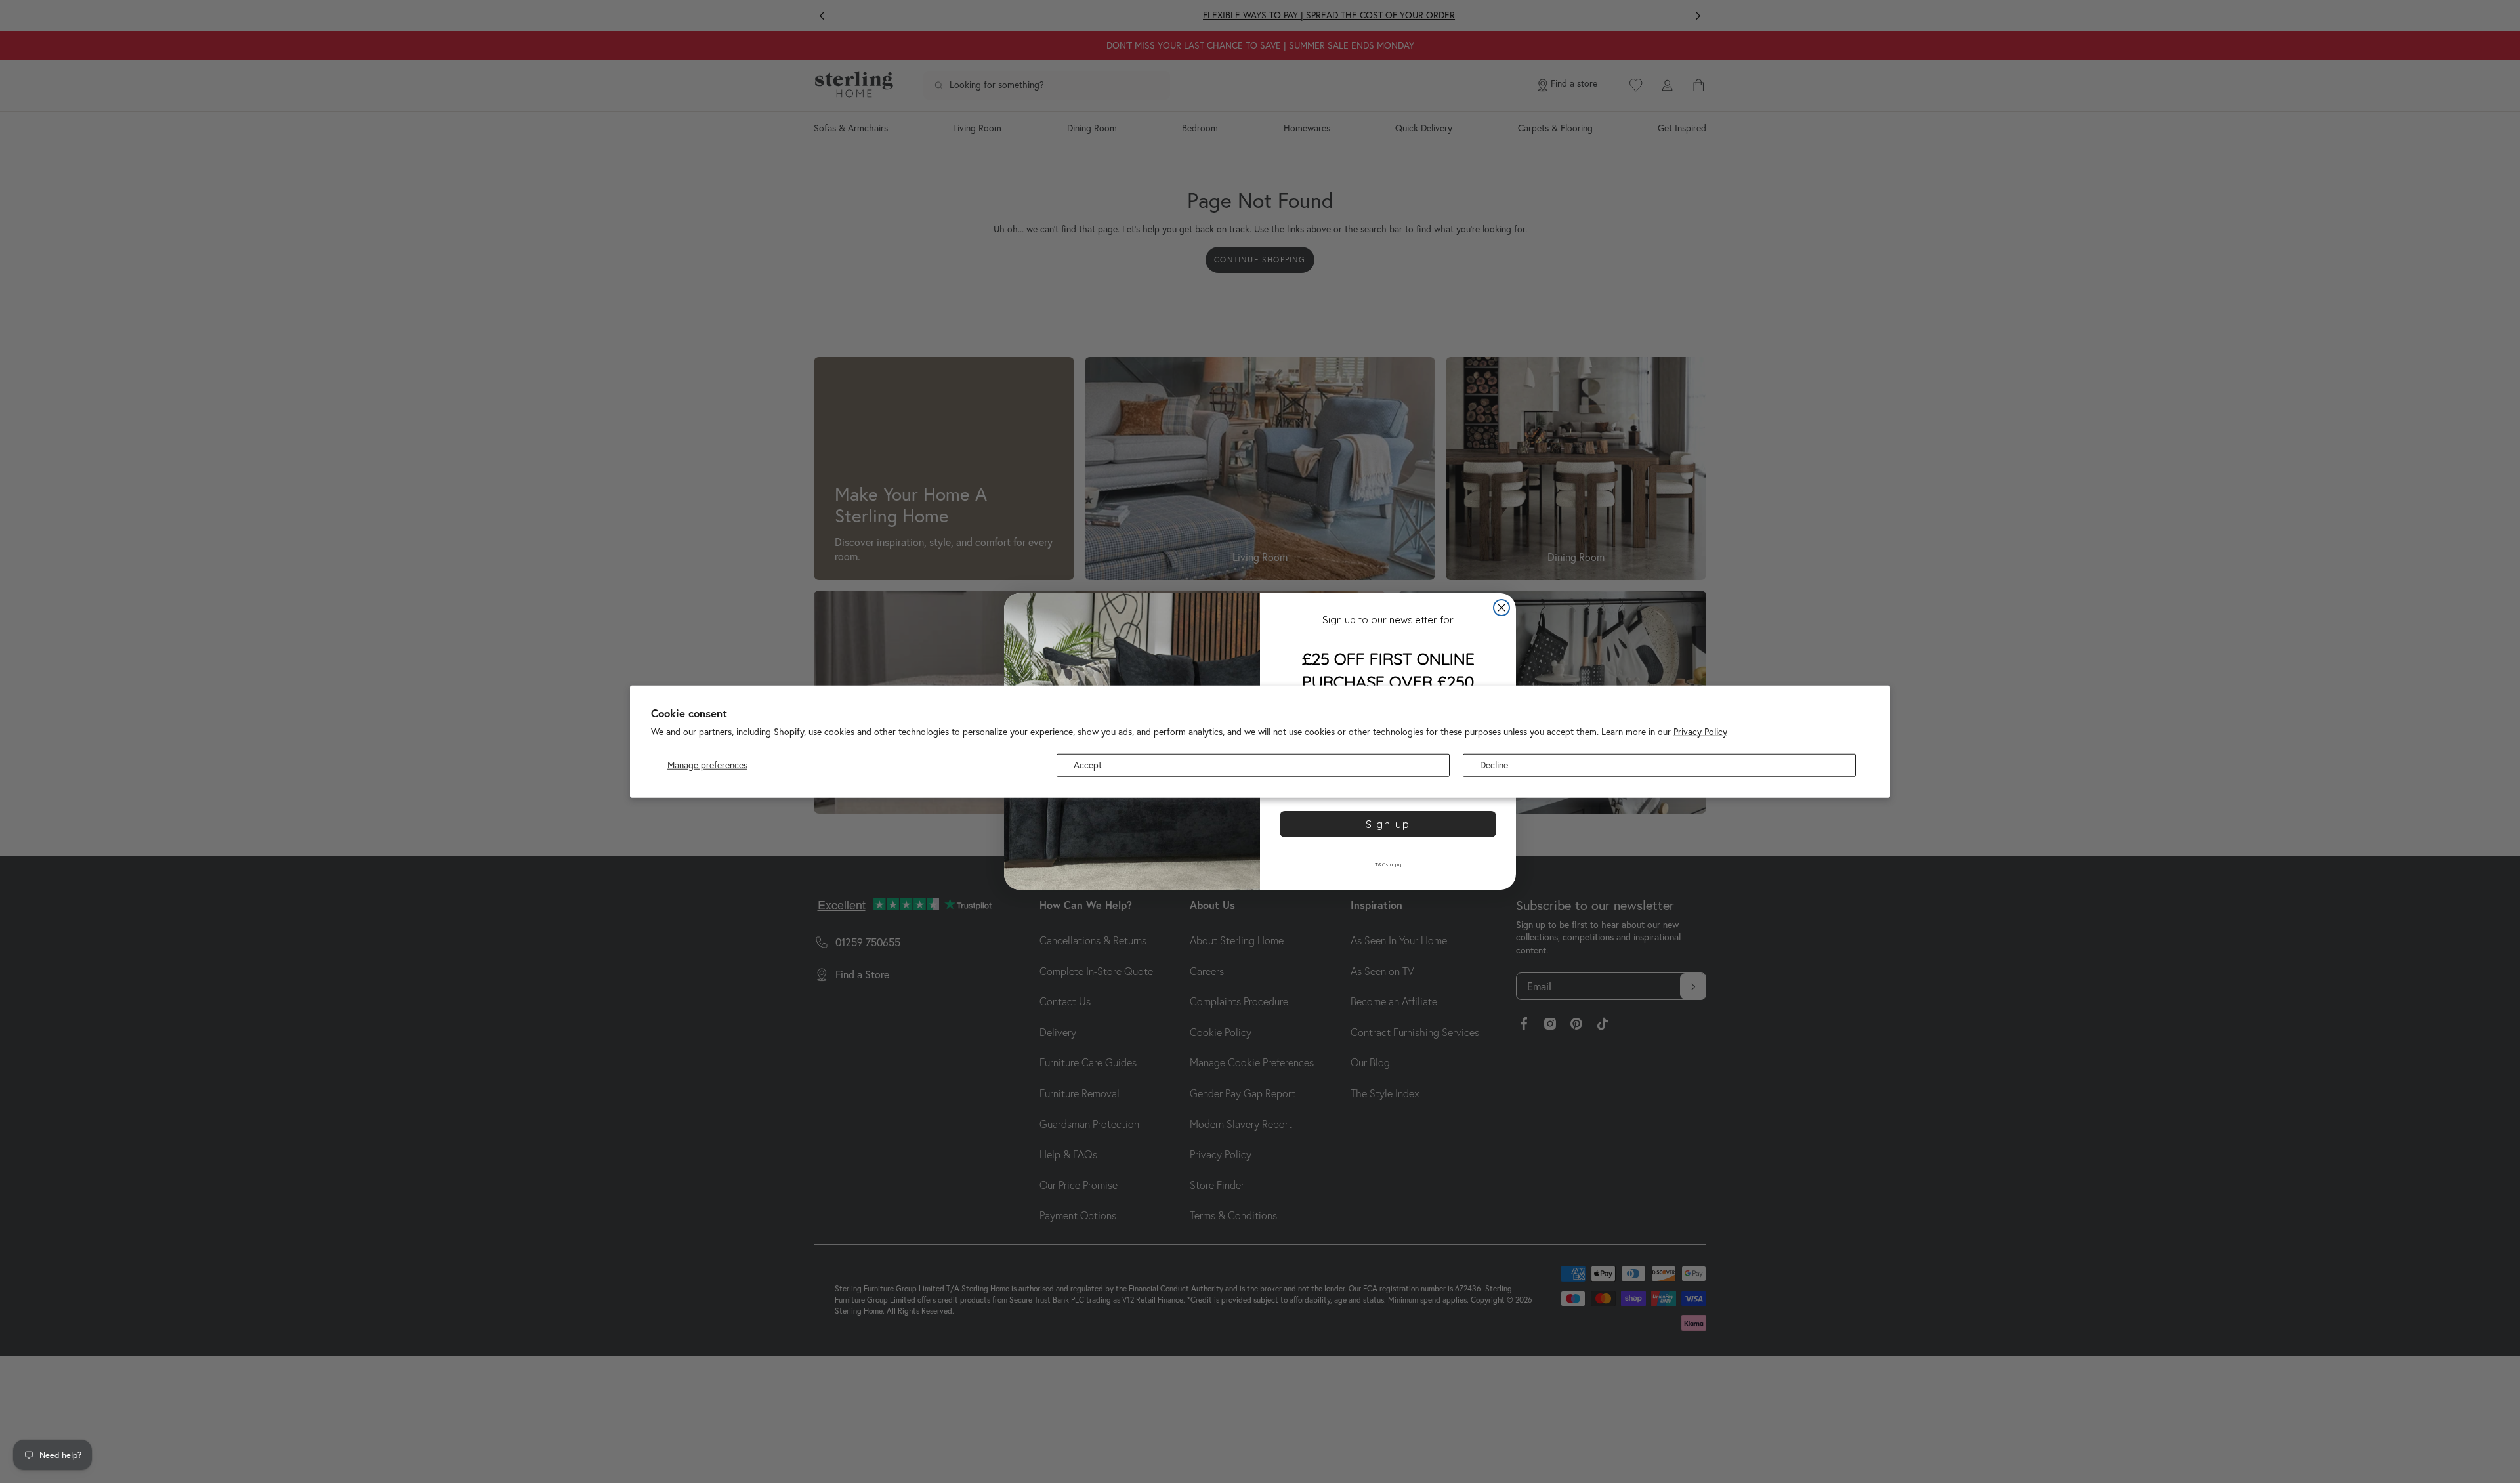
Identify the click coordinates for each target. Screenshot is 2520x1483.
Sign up (1388, 824)
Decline (1494, 764)
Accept (1088, 764)
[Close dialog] (1501, 608)
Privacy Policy (1700, 731)
